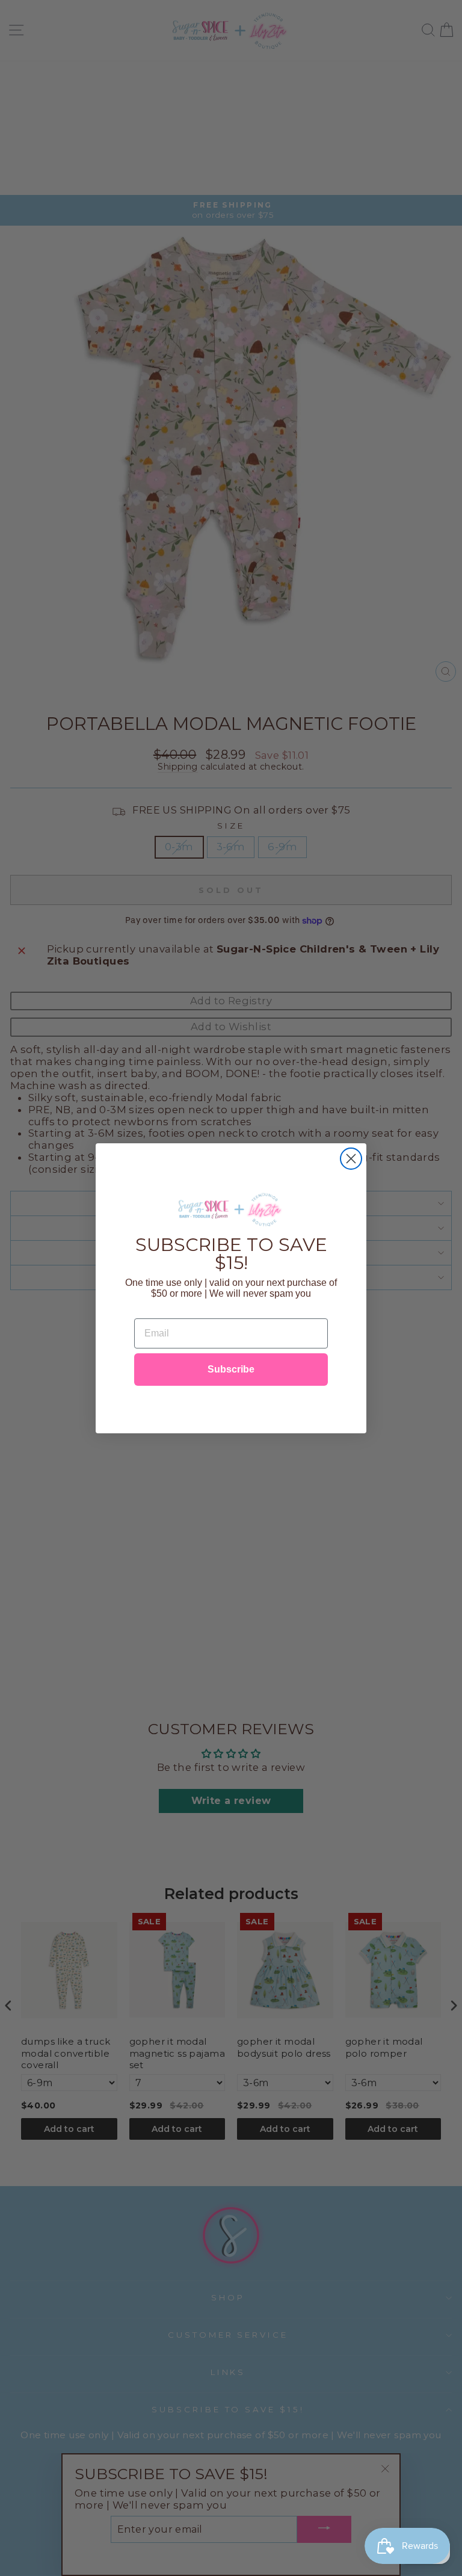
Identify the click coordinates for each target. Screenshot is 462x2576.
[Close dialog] (351, 1159)
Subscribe (231, 1369)
